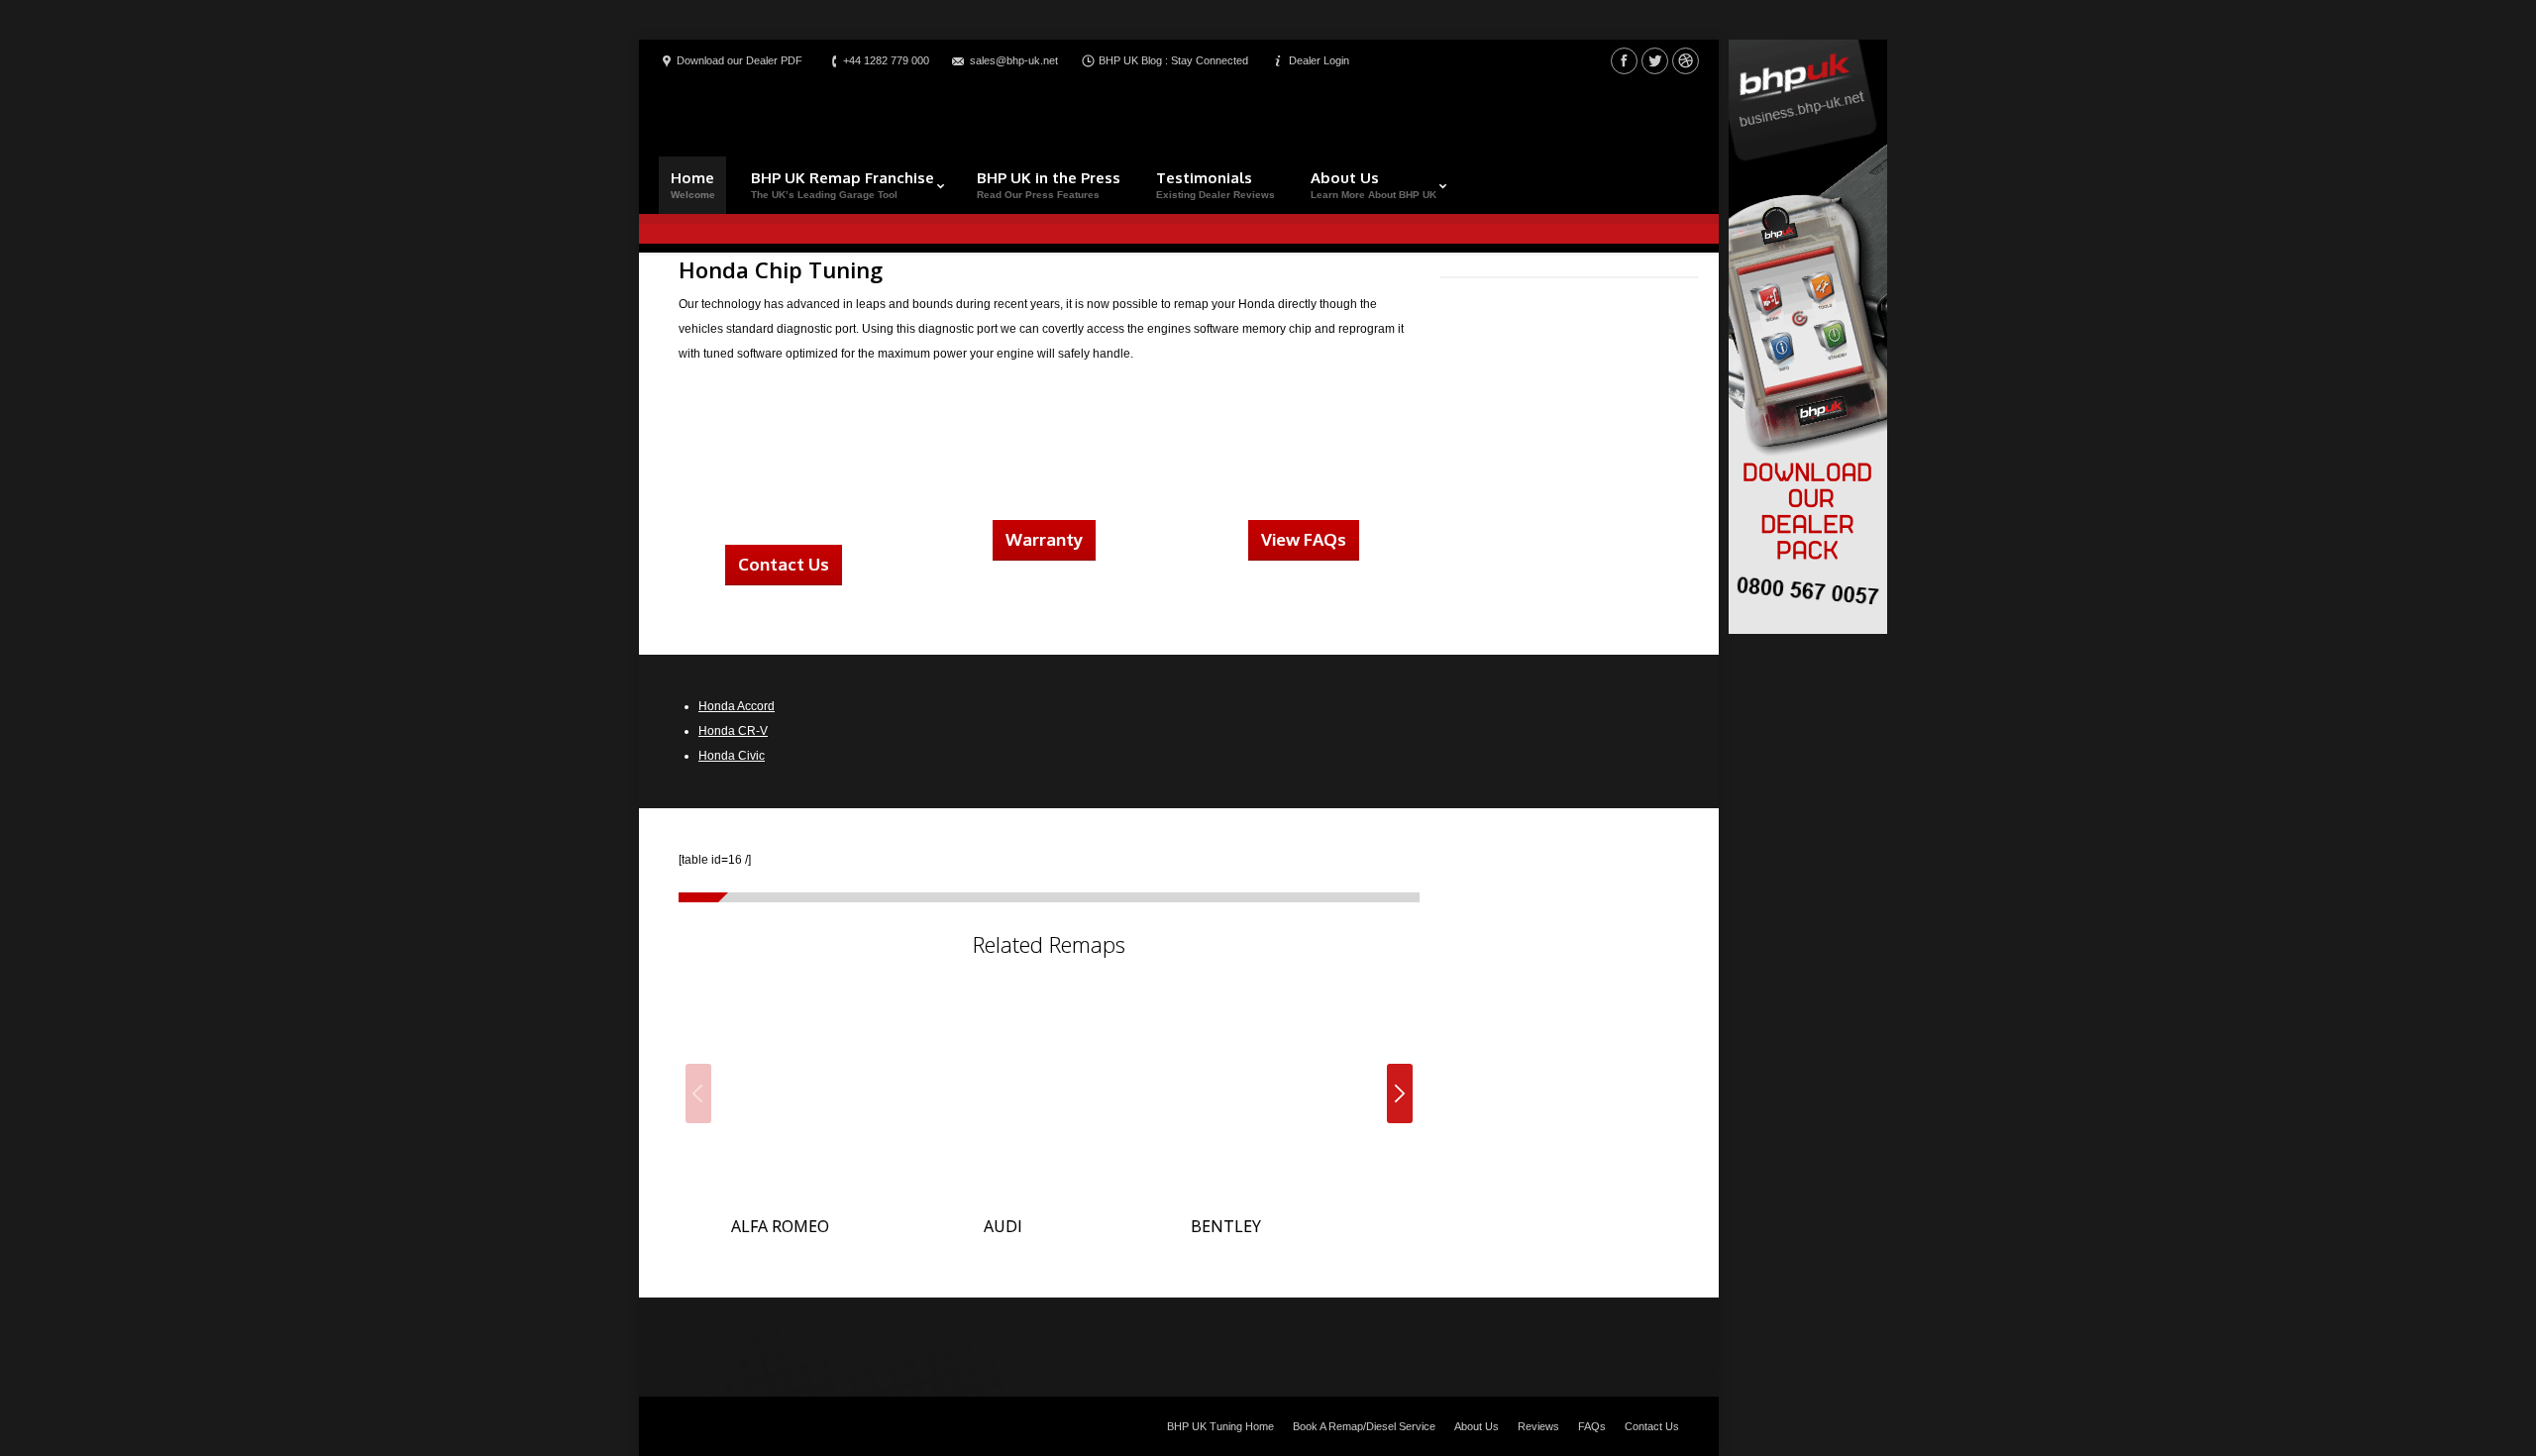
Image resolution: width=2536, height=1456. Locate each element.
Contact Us (784, 564)
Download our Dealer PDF (740, 60)
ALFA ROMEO (780, 1226)
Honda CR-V (733, 731)
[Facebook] (1624, 61)
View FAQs (1304, 539)
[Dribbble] (1686, 61)
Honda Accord (737, 706)
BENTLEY (1226, 1226)
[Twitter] (1655, 61)
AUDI (1003, 1226)
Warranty (1044, 539)
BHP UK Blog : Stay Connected (1173, 60)
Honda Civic (732, 756)
